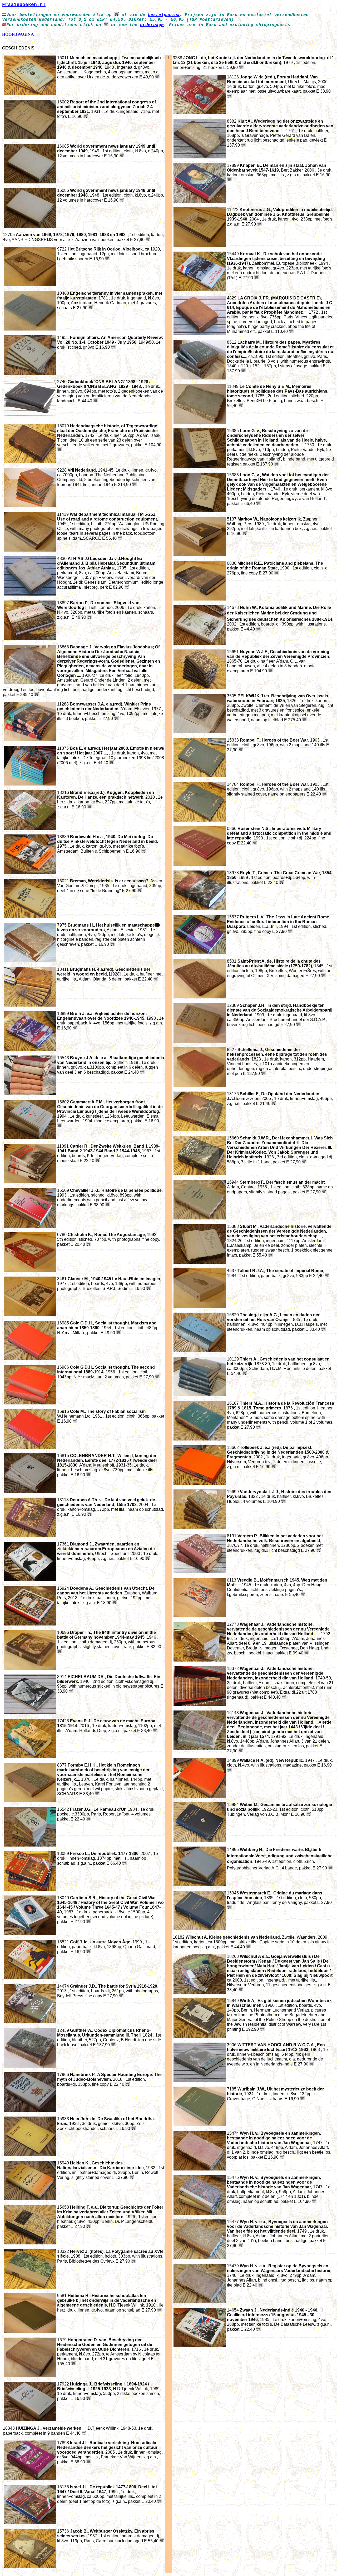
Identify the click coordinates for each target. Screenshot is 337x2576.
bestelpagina (164, 15)
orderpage (152, 25)
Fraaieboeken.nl (24, 5)
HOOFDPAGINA (18, 34)
